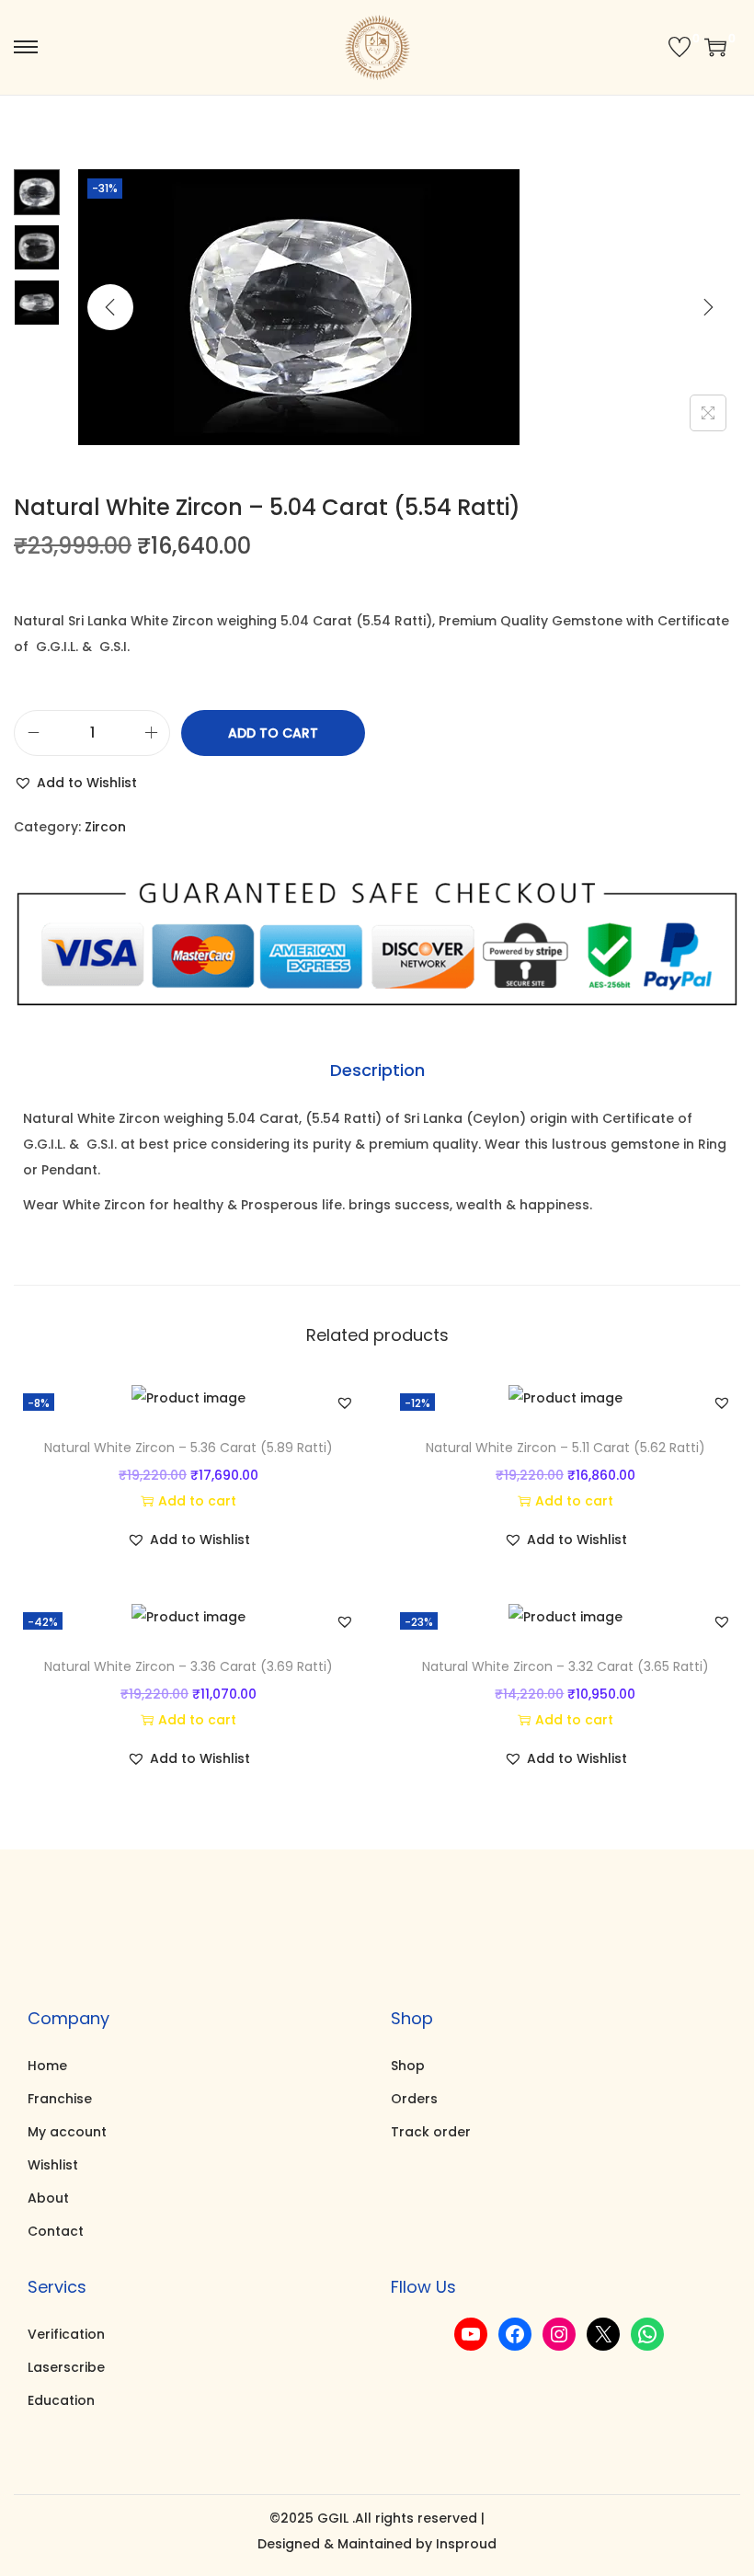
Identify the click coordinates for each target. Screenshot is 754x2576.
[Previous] (110, 307)
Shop (408, 2066)
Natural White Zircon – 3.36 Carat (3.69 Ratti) (188, 1666)
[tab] (377, 1070)
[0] (680, 47)
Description (377, 1070)
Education (61, 2400)
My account (67, 2132)
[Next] (708, 307)
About (48, 2198)
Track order (431, 2132)
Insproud (466, 2544)
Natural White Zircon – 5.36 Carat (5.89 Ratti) (188, 1448)
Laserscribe (66, 2367)
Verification (66, 2334)
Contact (56, 2231)
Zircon (105, 827)
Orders (414, 2099)
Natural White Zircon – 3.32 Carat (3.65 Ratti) (565, 1666)
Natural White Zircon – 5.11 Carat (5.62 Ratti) (565, 1448)
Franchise (60, 2099)
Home (47, 2066)
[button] (75, 783)
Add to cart (273, 733)
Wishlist (53, 2165)
